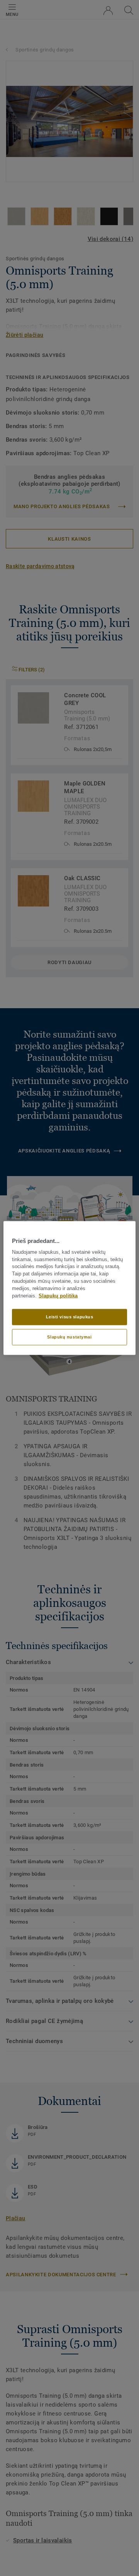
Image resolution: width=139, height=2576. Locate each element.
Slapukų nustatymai (69, 1337)
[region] (69, 1288)
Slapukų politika (58, 1296)
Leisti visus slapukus (70, 1317)
